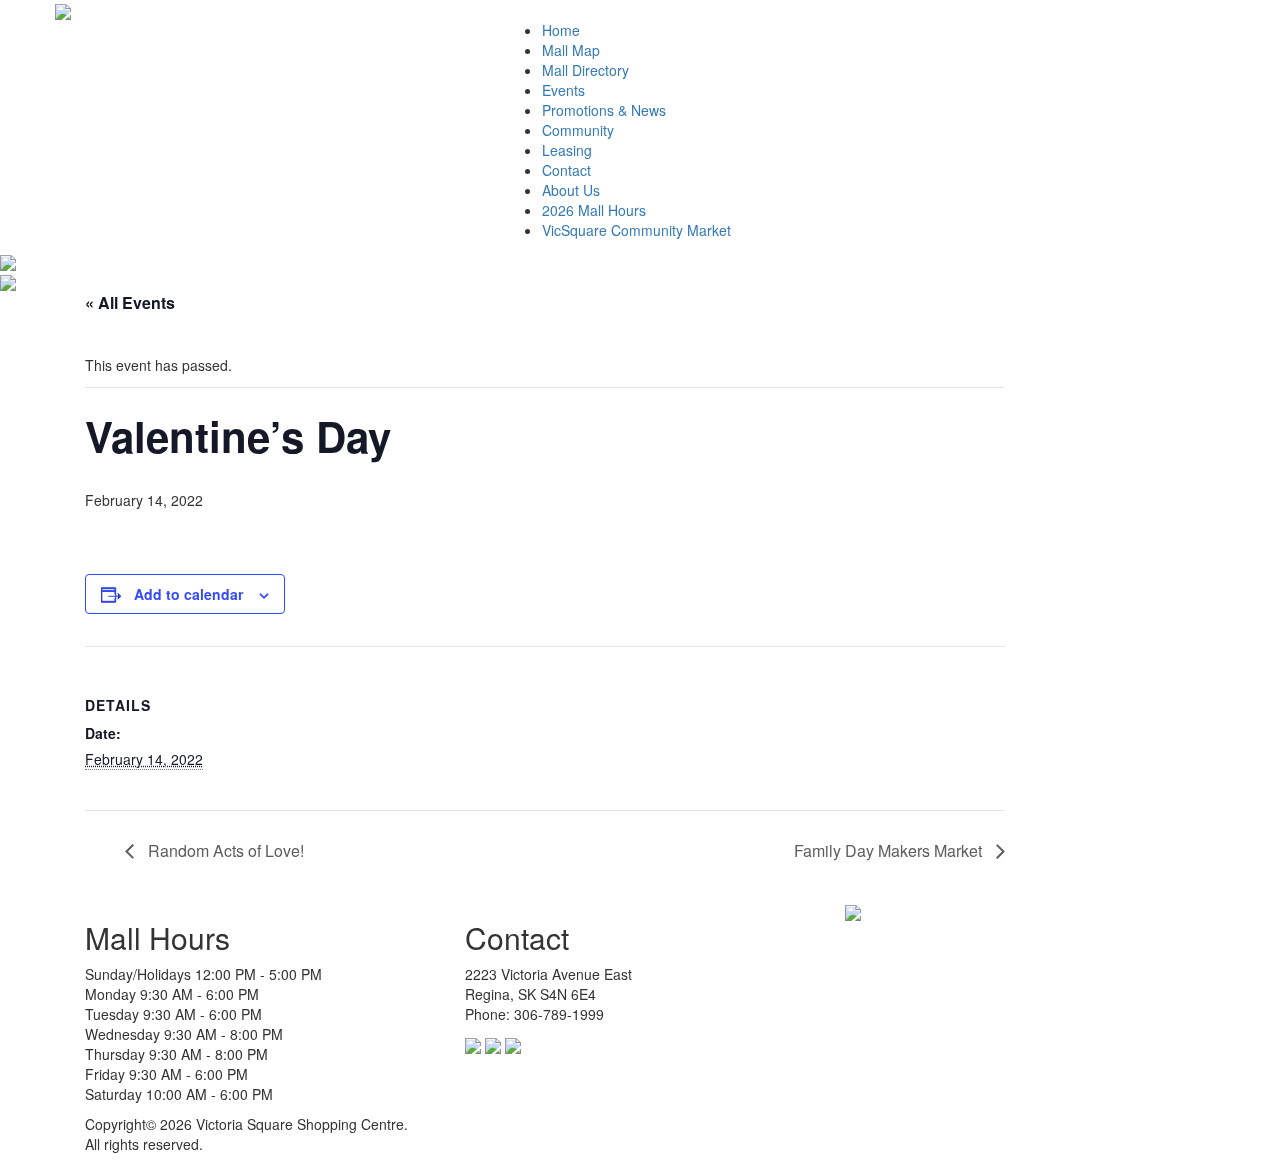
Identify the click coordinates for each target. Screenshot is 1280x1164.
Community (578, 130)
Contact (566, 170)
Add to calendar (188, 594)
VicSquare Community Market (636, 230)
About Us (571, 190)
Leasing (567, 150)
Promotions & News (604, 110)
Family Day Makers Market (890, 850)
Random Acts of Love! (224, 850)
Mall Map (571, 50)
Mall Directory (585, 70)
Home (561, 30)
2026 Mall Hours (594, 210)
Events (563, 90)
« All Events (130, 302)
